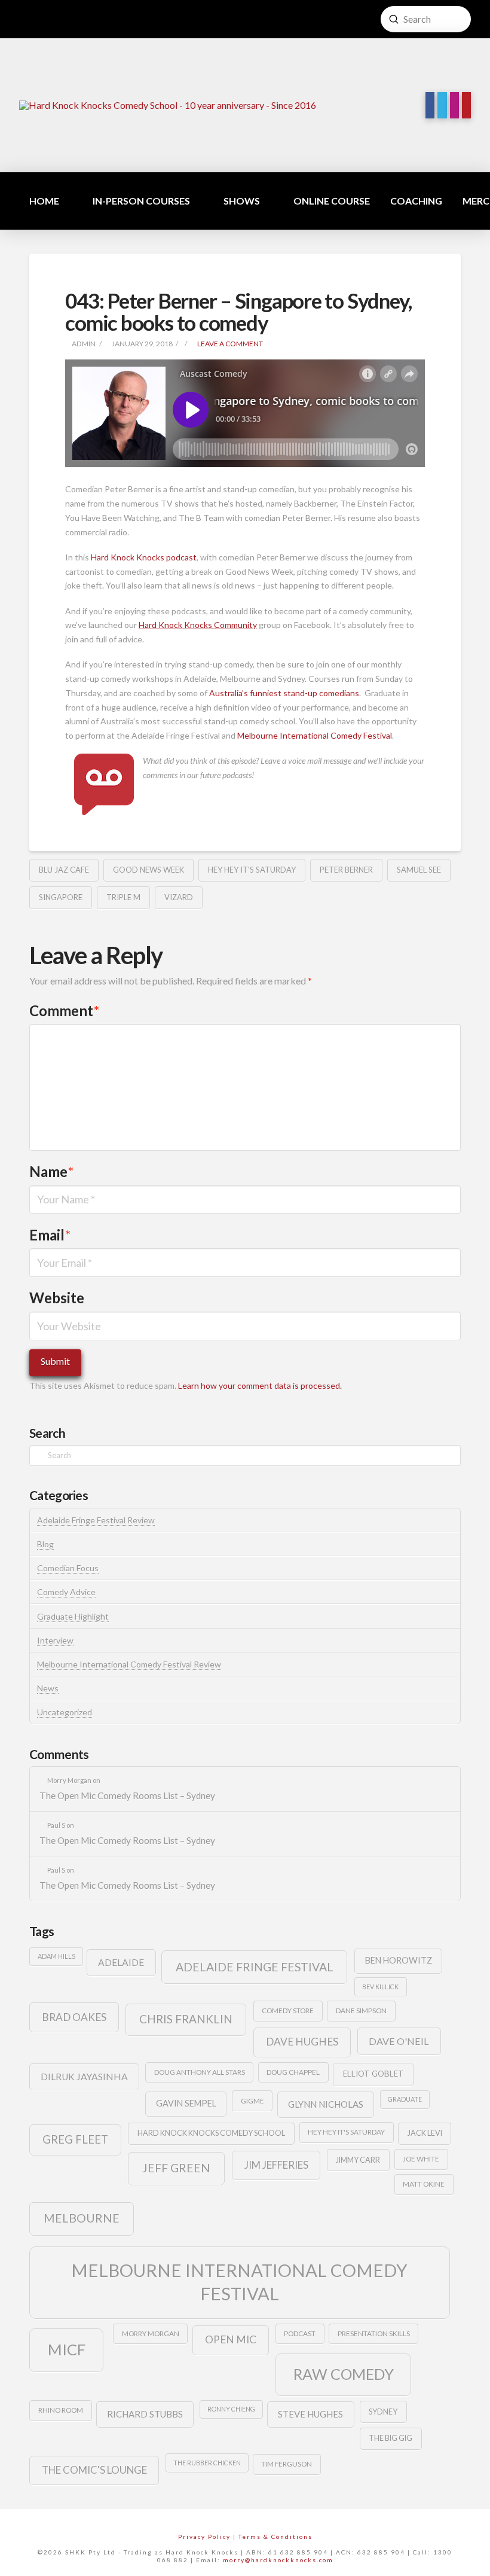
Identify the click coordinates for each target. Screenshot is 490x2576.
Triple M (123, 897)
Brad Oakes (74, 2017)
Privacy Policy (204, 2537)
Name (51, 1171)
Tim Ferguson (287, 2464)
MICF (67, 2349)
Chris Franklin (186, 2019)
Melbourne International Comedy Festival (315, 735)
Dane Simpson (361, 2011)
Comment (64, 1010)
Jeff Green (176, 2168)
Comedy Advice (66, 1592)
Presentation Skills (374, 2333)
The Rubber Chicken (207, 2463)
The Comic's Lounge (94, 2470)
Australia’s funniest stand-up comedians (284, 693)
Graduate (405, 2099)
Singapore (61, 897)
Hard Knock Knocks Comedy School (211, 2133)
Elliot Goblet (373, 2074)
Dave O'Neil (399, 2041)
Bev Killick (380, 1987)
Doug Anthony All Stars (200, 2072)
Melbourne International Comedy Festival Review (129, 1664)
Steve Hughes (310, 2414)
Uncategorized (65, 1712)
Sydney (383, 2412)
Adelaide (121, 1962)
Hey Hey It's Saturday (252, 870)
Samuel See (419, 870)
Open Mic (231, 2339)
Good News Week (148, 870)
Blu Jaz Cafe (64, 870)
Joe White (421, 2159)
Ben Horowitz (399, 1960)
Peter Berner (346, 870)
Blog (45, 1544)
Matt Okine (424, 2184)
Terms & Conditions (275, 2537)
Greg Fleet (75, 2139)
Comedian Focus (68, 1568)
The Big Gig (391, 2438)
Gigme (252, 2101)
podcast (300, 2333)
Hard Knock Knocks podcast (144, 557)
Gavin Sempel (186, 2103)
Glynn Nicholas (326, 2104)
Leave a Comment (229, 344)
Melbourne (82, 2218)
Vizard (179, 897)
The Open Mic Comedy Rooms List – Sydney (127, 1795)
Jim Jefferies (276, 2165)
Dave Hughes (302, 2042)
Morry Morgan (151, 2333)
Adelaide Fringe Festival (255, 1967)
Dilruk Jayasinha (84, 2076)
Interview (55, 1640)
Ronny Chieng (231, 2409)
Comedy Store (288, 2011)
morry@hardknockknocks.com (278, 2560)
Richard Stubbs (145, 2414)
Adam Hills (56, 1956)
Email (50, 1235)
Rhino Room (61, 2410)
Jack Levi (425, 2133)
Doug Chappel (293, 2072)
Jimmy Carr (358, 2160)
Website (57, 1298)
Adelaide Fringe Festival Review (96, 1520)
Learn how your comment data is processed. (260, 1385)
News (48, 1688)
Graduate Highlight (73, 1616)
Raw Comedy (344, 2374)
